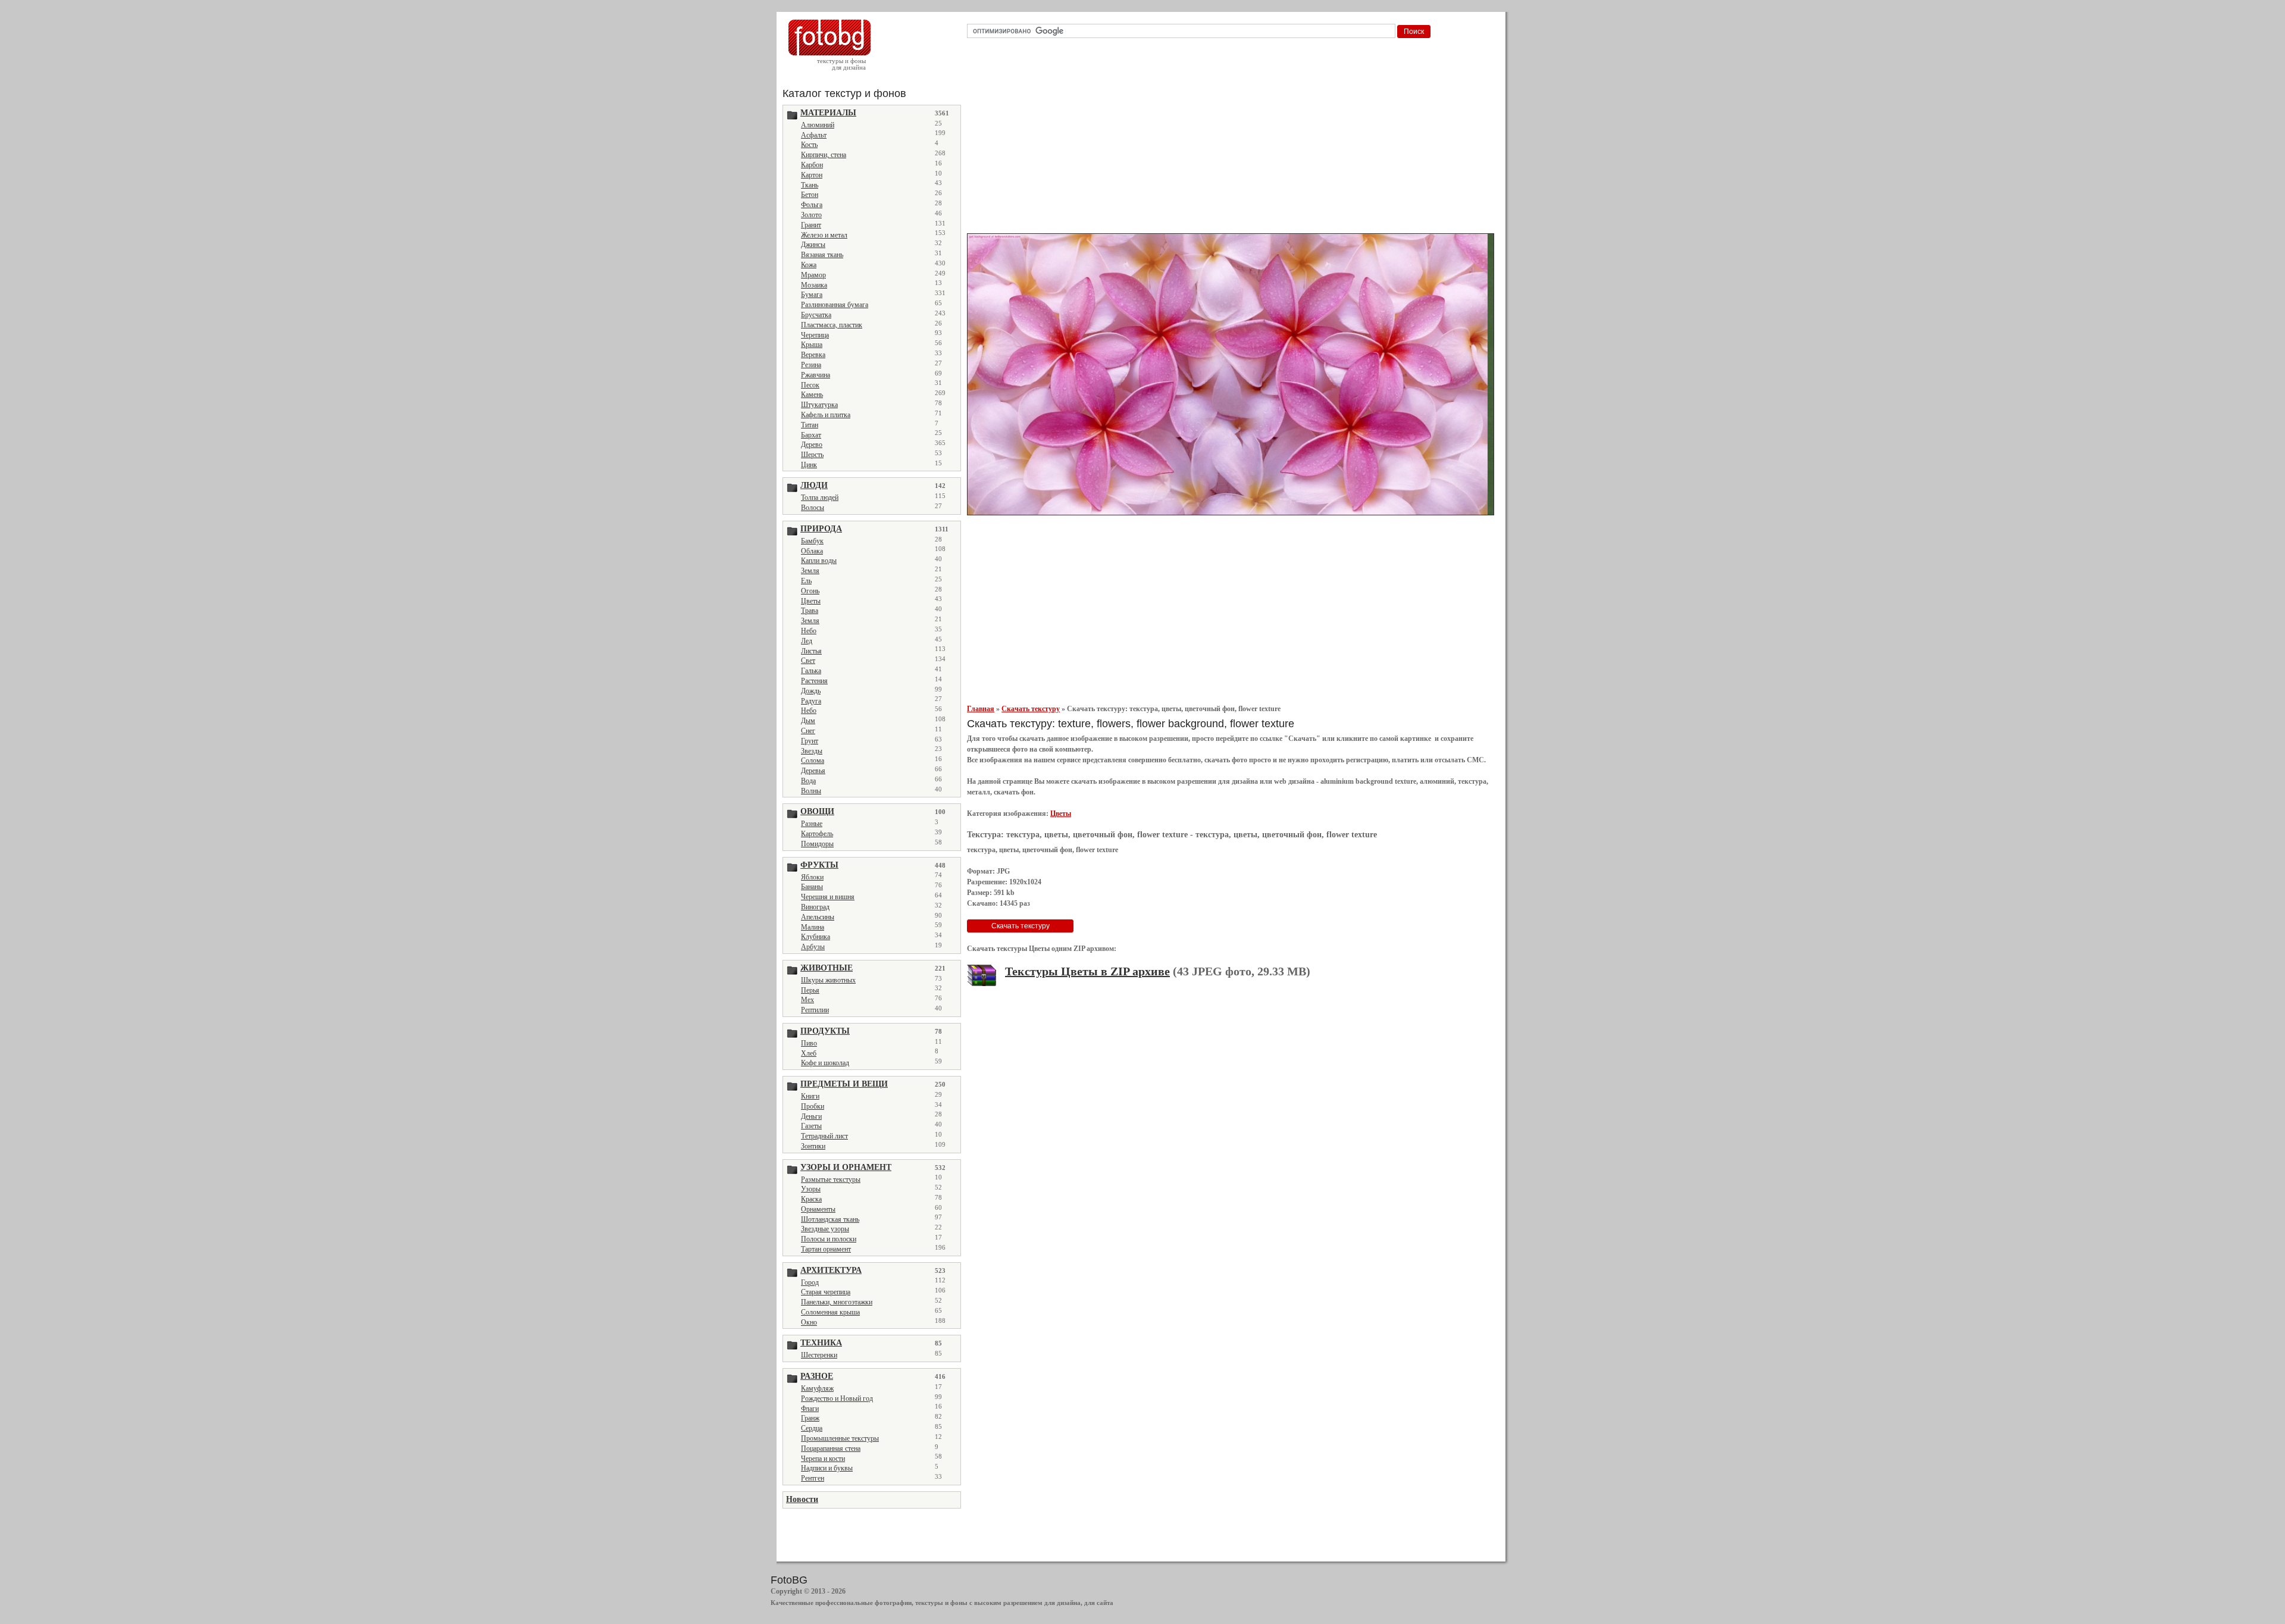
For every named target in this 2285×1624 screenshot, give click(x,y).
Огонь (810, 591)
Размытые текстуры (831, 1179)
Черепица (815, 335)
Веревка (813, 355)
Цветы (811, 601)
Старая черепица (826, 1292)
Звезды (812, 751)
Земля (810, 571)
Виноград (815, 907)
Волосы (813, 508)
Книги (810, 1096)
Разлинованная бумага (835, 305)
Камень (812, 395)
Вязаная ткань (822, 255)
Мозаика (814, 285)
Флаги (810, 1409)
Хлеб (809, 1053)
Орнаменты (818, 1209)
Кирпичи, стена (824, 155)
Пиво (809, 1043)
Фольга (812, 205)
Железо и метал (824, 235)
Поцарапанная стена (831, 1448)
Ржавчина (816, 375)
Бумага (812, 295)
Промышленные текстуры (840, 1438)
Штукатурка (819, 405)
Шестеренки (819, 1355)
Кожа (809, 265)
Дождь (811, 691)
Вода (808, 781)
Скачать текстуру (1031, 709)
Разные (812, 824)
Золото (811, 215)
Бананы (812, 887)
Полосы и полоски (829, 1239)
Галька (811, 671)
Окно (809, 1322)
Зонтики (813, 1146)
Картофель (817, 834)
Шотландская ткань (830, 1219)
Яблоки (812, 877)
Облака (812, 551)
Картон (812, 175)
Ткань (810, 185)
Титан (810, 425)
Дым (808, 721)
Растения (814, 681)
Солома (813, 761)
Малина (813, 927)
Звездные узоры (825, 1229)
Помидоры (817, 844)
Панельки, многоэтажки (837, 1302)
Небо (809, 631)
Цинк (809, 465)
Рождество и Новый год (837, 1398)
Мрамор (813, 275)
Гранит (811, 225)
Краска (811, 1199)
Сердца (812, 1428)
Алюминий (818, 125)
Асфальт (814, 135)
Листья (811, 651)
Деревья (813, 771)
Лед (807, 641)
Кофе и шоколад (825, 1063)
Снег (808, 731)
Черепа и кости (823, 1459)
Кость (809, 145)
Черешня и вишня (828, 897)
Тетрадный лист (824, 1136)
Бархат (811, 435)
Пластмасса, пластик (832, 325)
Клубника (816, 937)
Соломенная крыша (830, 1312)
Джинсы (813, 245)
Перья (810, 990)
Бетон (810, 195)
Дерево (812, 445)
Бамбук (812, 541)
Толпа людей (820, 497)
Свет (808, 661)
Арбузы (813, 947)
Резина (811, 365)
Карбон (812, 165)
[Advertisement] (1233, 139)
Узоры (811, 1189)
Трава (810, 611)
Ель (806, 581)
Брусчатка (816, 315)
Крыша (812, 345)
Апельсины (818, 917)
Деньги (811, 1116)
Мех (807, 1000)
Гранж (810, 1418)
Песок (810, 385)
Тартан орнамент (826, 1249)
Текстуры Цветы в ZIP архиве (1087, 971)
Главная (981, 709)
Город (810, 1282)
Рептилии (815, 1010)
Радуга (811, 701)
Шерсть (812, 455)
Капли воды (819, 561)
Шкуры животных (828, 980)
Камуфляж (817, 1388)
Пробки (813, 1106)
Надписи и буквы (827, 1468)
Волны (811, 791)
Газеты (811, 1126)
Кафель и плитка (826, 415)
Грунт (810, 741)
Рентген (813, 1478)
